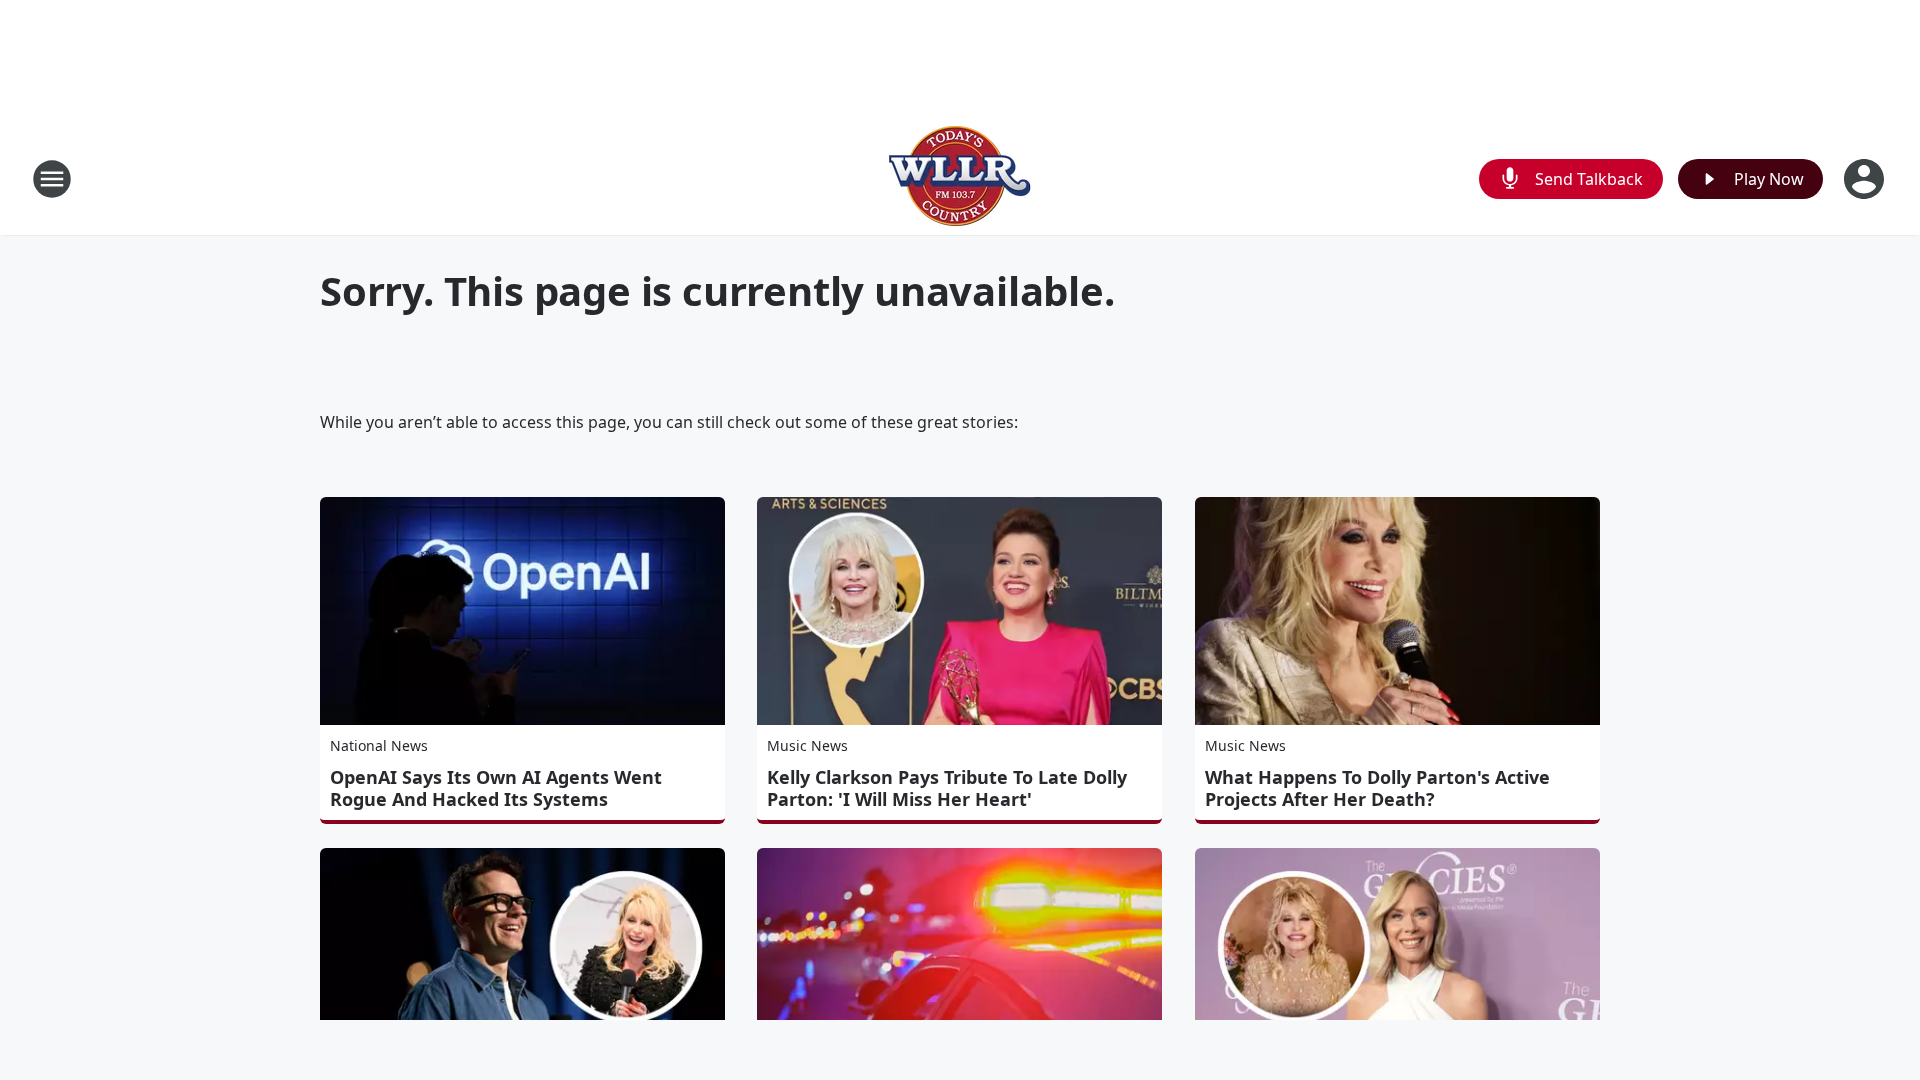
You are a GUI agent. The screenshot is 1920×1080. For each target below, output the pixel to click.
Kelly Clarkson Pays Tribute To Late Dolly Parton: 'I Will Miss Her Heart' (947, 788)
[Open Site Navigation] (52, 179)
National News (379, 745)
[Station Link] (960, 178)
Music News (807, 745)
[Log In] (1866, 179)
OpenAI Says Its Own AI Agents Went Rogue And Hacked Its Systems (496, 788)
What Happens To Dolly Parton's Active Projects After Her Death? (1377, 788)
